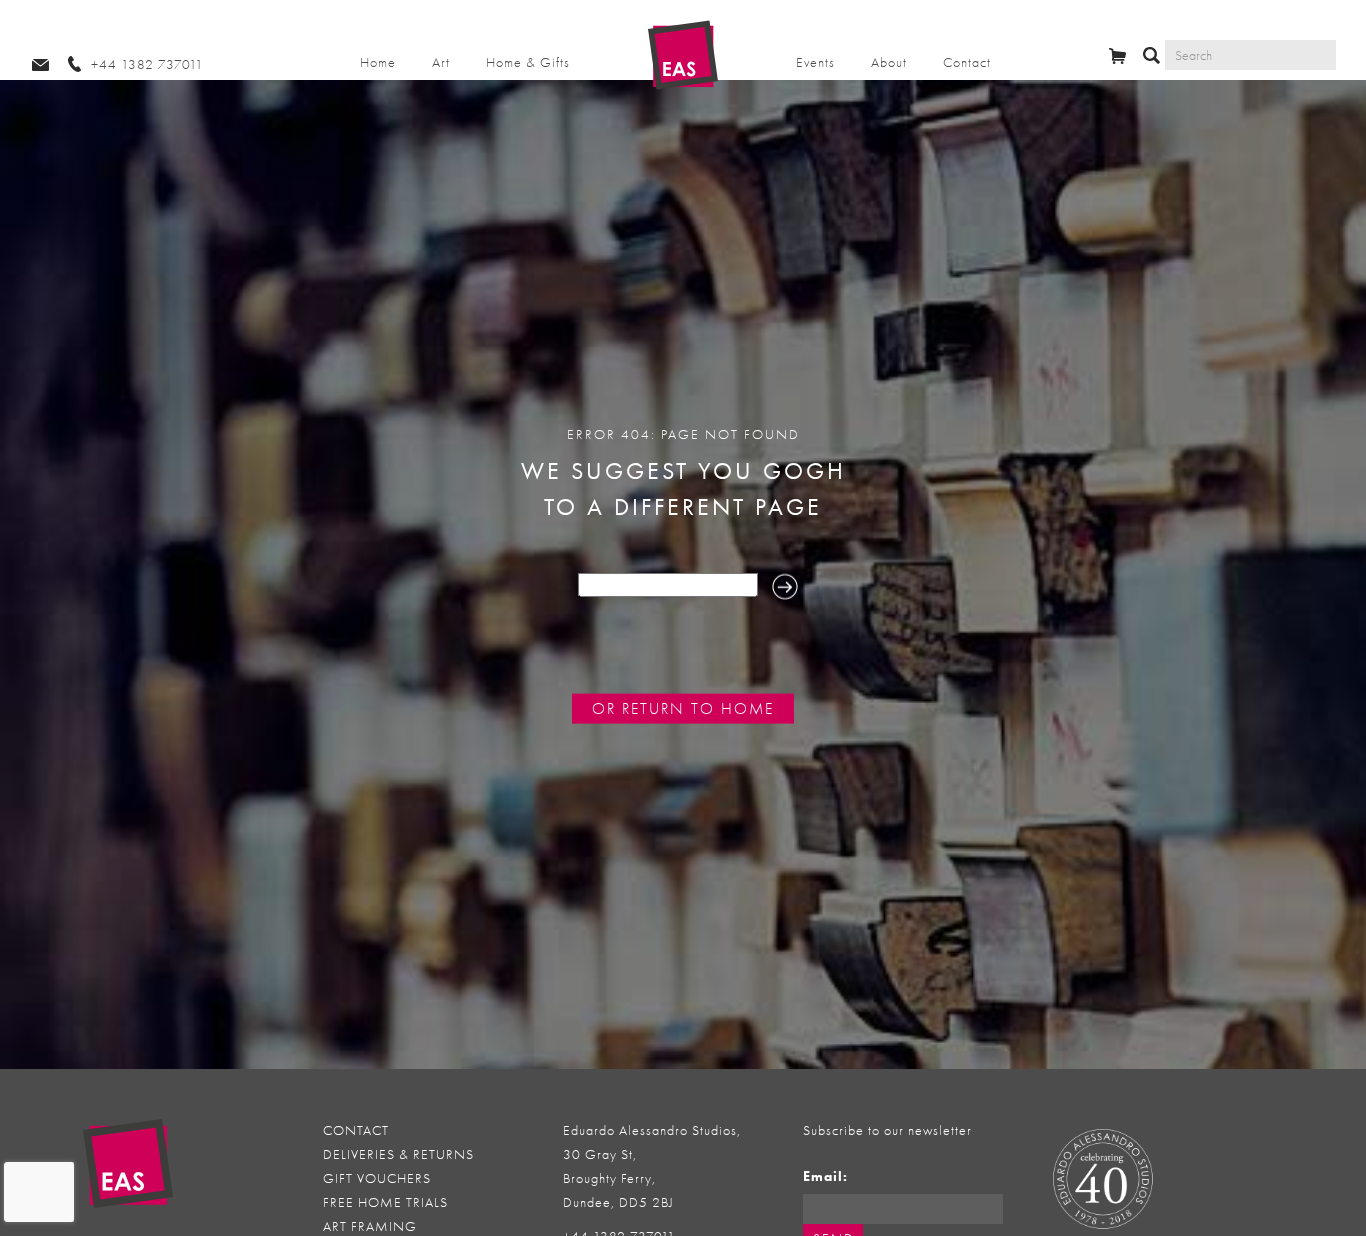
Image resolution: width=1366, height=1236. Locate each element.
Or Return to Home (683, 709)
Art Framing (370, 1226)
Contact (967, 62)
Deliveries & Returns (398, 1154)
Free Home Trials (385, 1202)
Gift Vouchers (377, 1178)
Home (378, 62)
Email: (825, 1176)
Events (815, 62)
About (889, 62)
